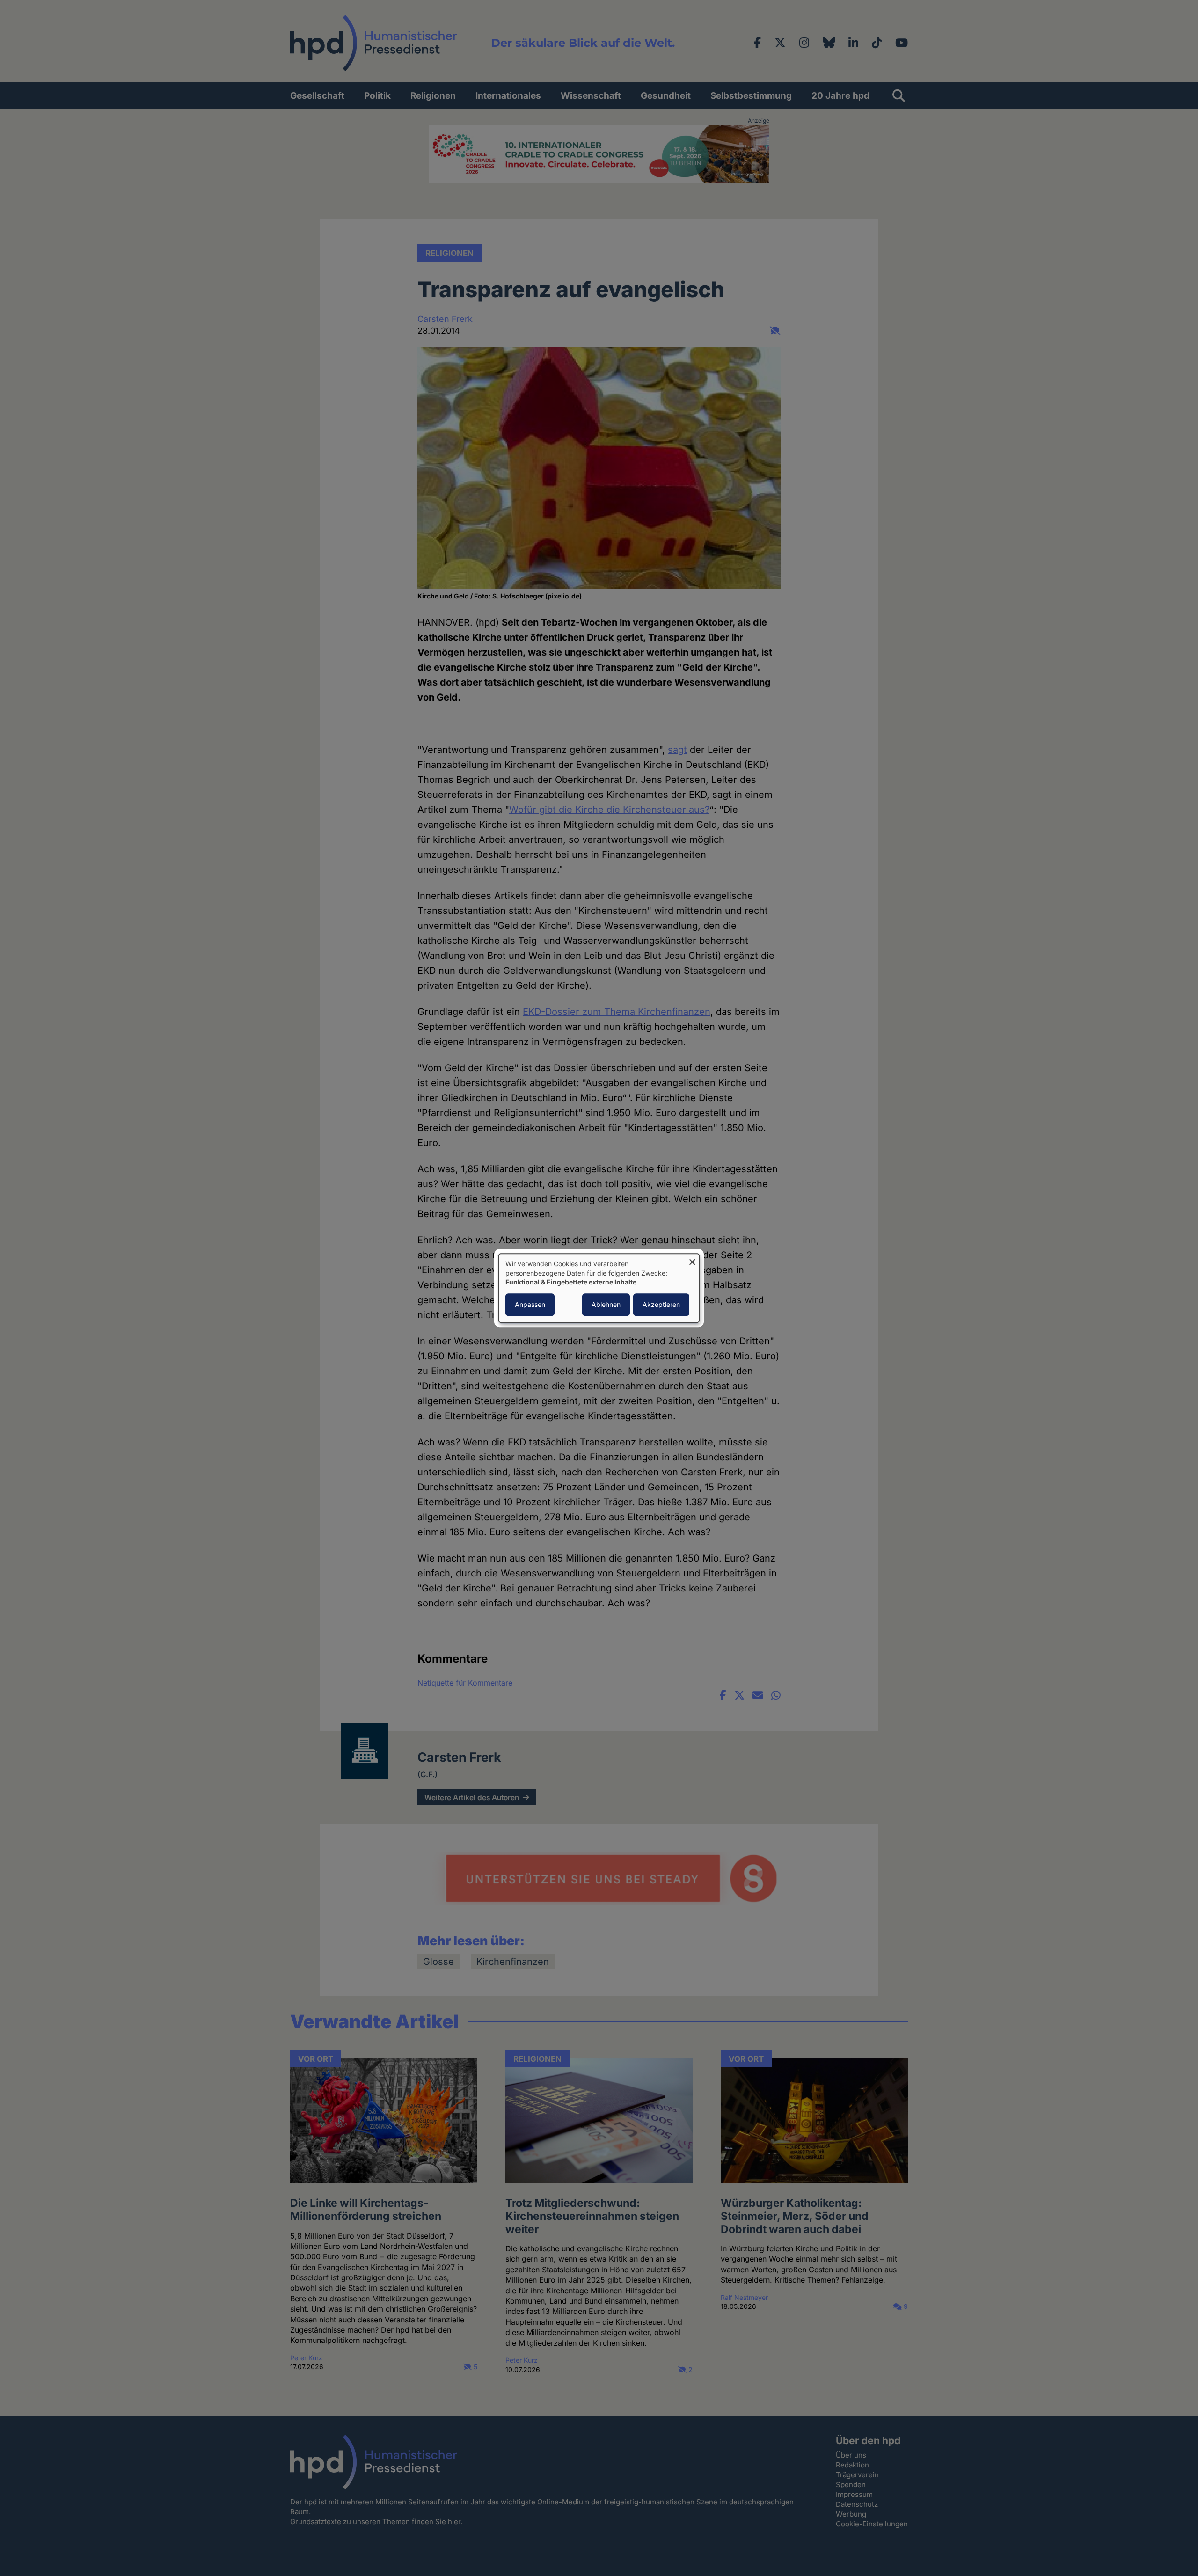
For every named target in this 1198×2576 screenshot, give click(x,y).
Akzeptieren (661, 1304)
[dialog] (599, 1288)
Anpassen (530, 1304)
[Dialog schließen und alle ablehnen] (692, 1259)
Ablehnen (606, 1304)
